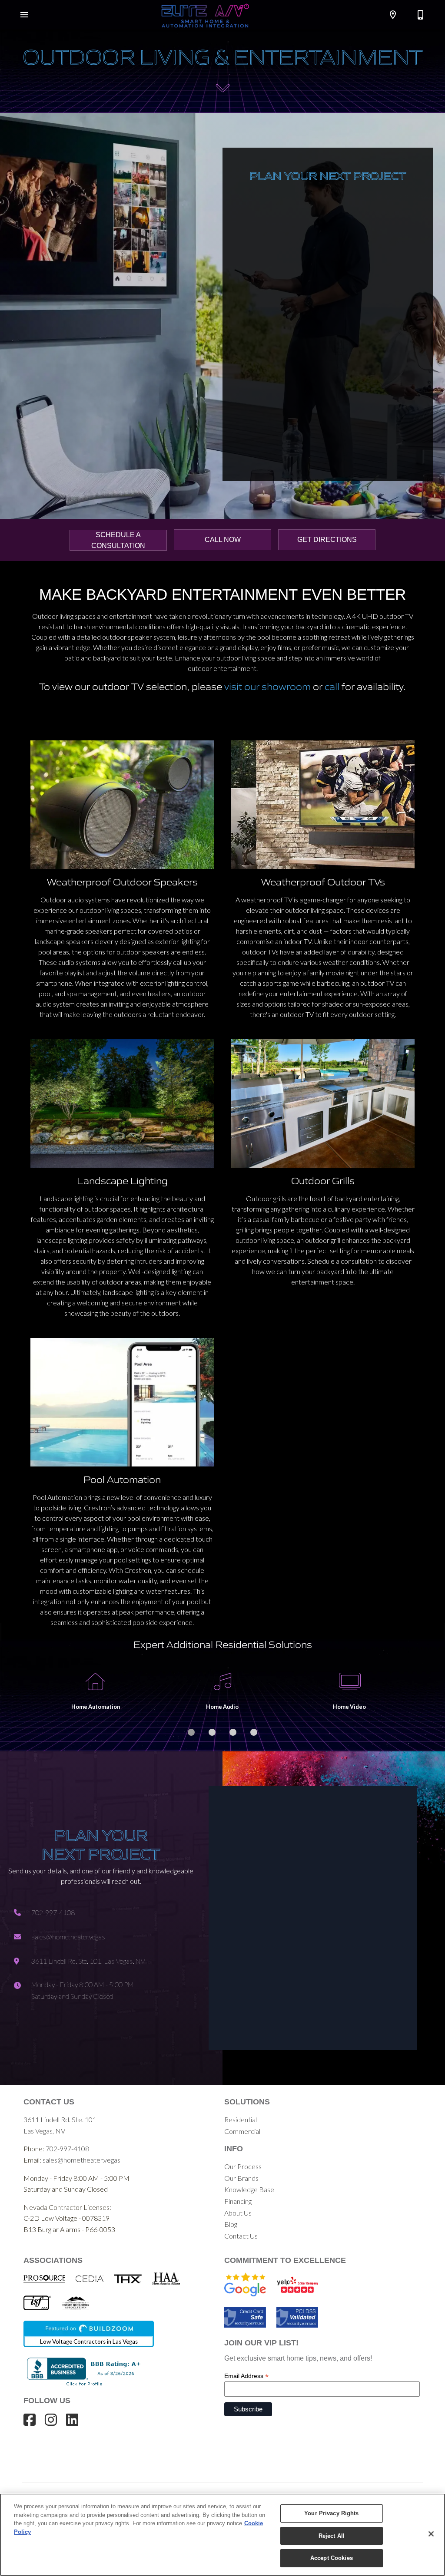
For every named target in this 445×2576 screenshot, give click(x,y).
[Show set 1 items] (212, 1732)
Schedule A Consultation (118, 540)
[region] (222, 2535)
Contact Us (241, 2236)
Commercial (242, 2131)
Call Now (223, 540)
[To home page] (205, 15)
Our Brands (241, 2178)
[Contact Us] (421, 15)
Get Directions (327, 540)
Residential (241, 2119)
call (332, 686)
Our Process (243, 2166)
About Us (238, 2213)
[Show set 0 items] (191, 1732)
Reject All (332, 2536)
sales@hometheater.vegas (81, 2160)
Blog (231, 2224)
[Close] (431, 2534)
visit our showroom (267, 686)
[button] (24, 15)
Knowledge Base (249, 2189)
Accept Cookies (332, 2558)
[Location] (393, 15)
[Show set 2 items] (233, 1732)
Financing (238, 2201)
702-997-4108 (67, 2148)
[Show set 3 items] (254, 1732)
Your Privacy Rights (331, 2513)
